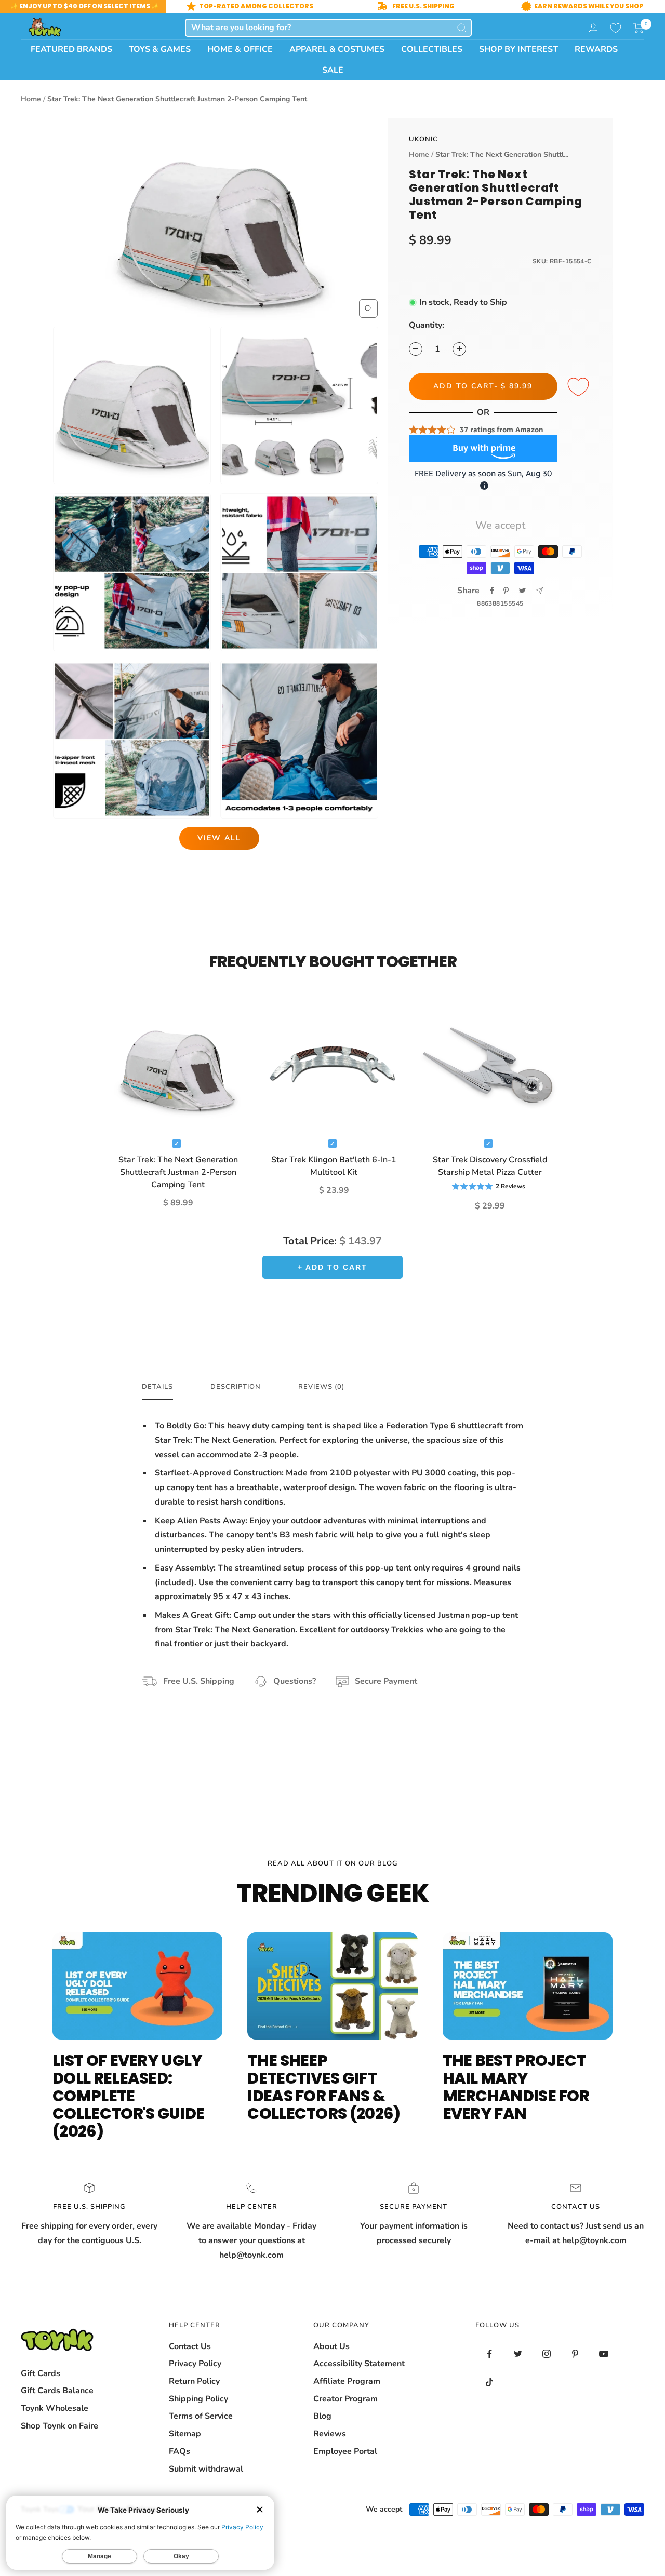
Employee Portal (345, 2451)
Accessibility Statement (359, 2364)
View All (219, 838)
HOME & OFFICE (240, 49)
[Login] (593, 28)
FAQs (179, 2451)
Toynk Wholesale (55, 2408)
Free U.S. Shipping (199, 1681)
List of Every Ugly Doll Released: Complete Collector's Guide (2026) (128, 2096)
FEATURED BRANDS (71, 49)
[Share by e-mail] (540, 591)
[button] (639, 28)
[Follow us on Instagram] (547, 2354)
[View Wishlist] (616, 28)
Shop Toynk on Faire (59, 2426)
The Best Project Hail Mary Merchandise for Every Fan (516, 2087)
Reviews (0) (321, 1387)
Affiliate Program (347, 2381)
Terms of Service (201, 2416)
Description (236, 1387)
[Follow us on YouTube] (604, 2354)
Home (31, 99)
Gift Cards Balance (57, 2391)
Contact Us (190, 2346)
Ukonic (423, 139)
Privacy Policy (195, 2364)
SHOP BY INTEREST (518, 49)
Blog (322, 2416)
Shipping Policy (198, 2399)
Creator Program (345, 2399)
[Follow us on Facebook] (490, 2354)
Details (157, 1387)
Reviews (330, 2434)
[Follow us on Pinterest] (575, 2354)
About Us (331, 2346)
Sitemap (185, 2434)
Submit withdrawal (206, 2469)
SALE (333, 70)
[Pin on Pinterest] (506, 591)
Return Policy (194, 2381)
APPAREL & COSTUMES (337, 49)
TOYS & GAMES (160, 49)
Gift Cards (41, 2373)
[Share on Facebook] (492, 591)
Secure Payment (386, 1681)
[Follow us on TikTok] (490, 2383)
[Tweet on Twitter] (522, 591)
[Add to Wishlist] (580, 387)
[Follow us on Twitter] (518, 2354)
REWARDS (596, 49)
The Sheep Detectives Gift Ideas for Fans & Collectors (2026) (324, 2087)
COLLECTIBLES (432, 49)
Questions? (295, 1681)
